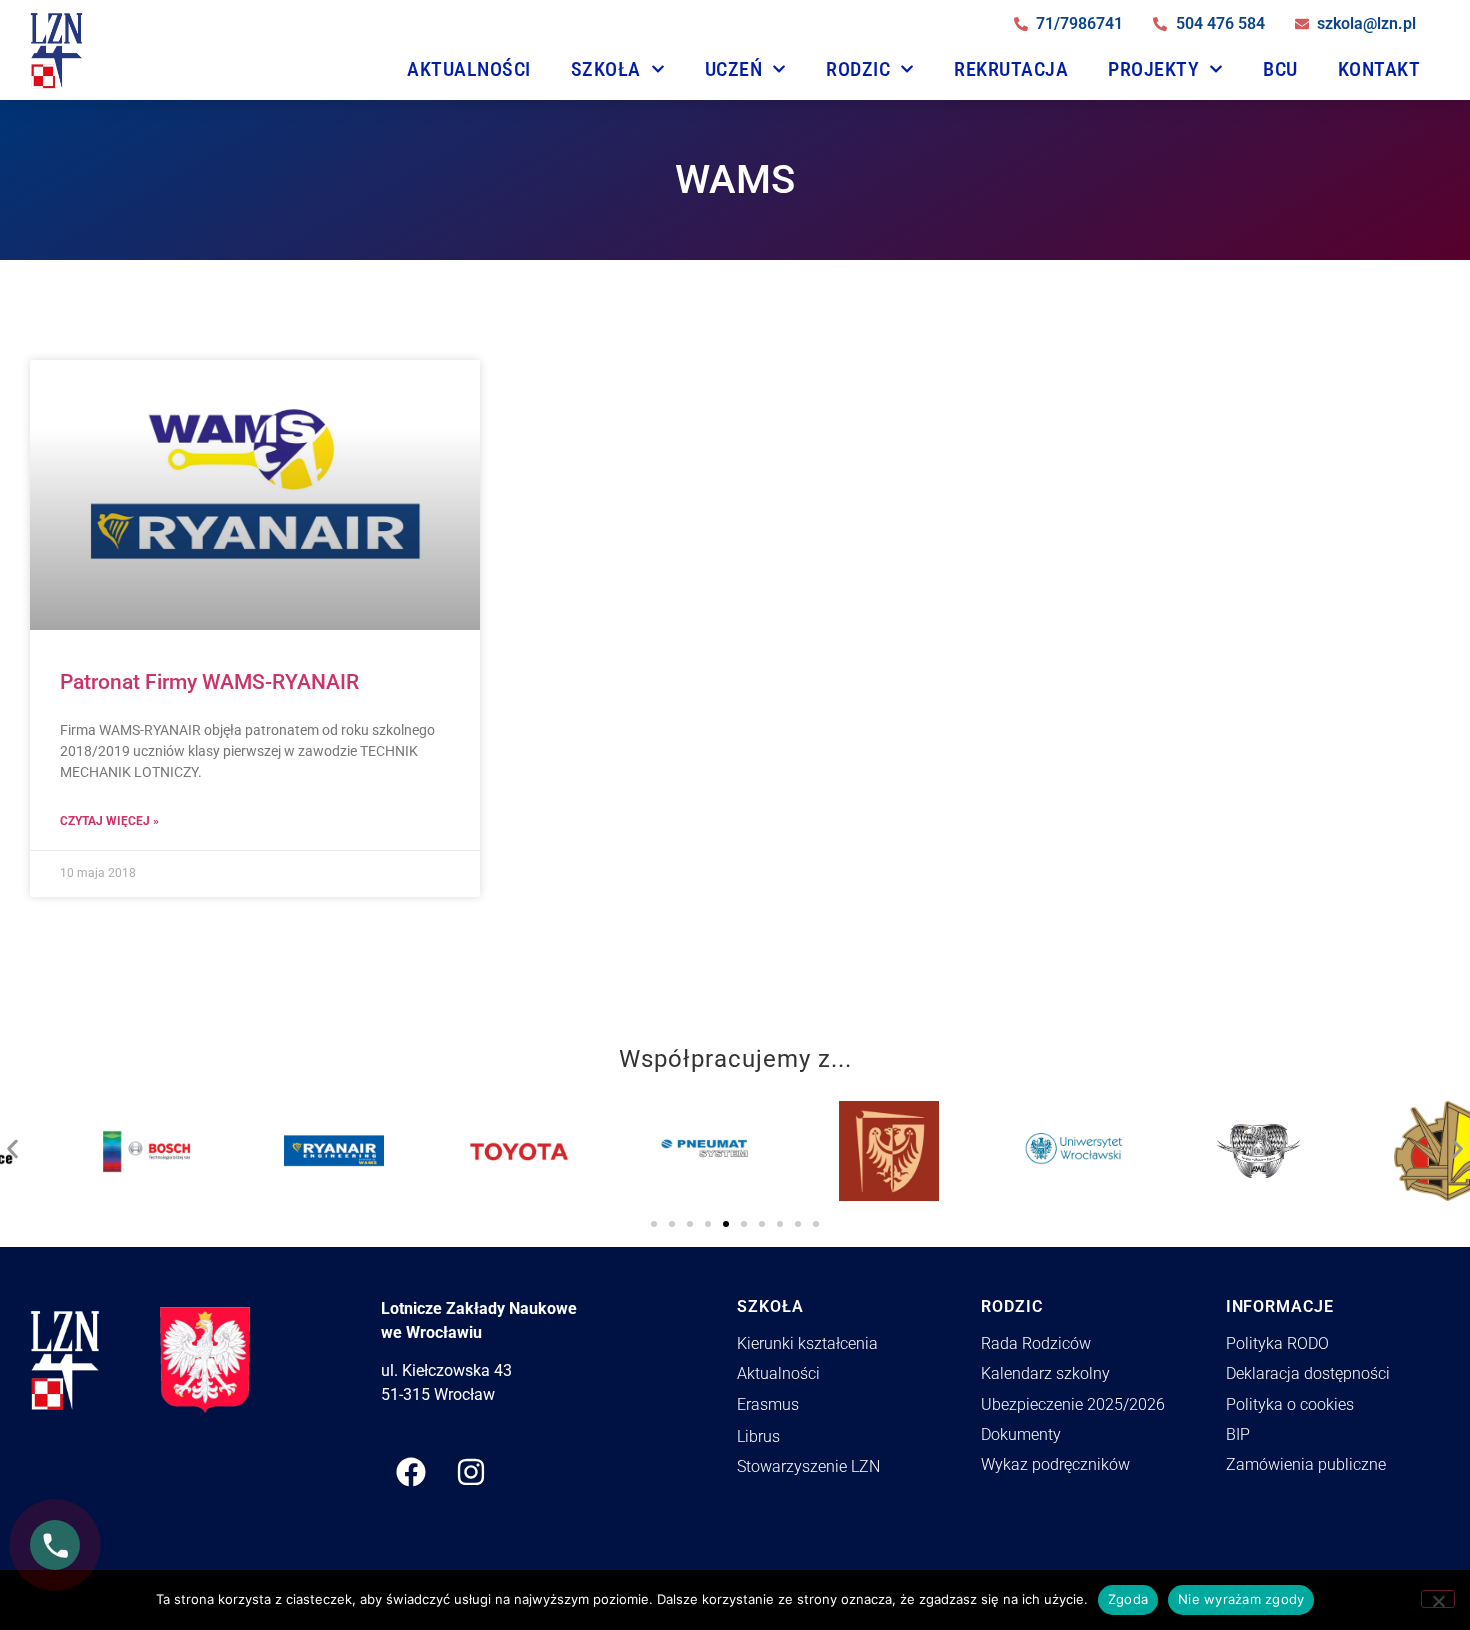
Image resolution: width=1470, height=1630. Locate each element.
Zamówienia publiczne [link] (1306, 1464)
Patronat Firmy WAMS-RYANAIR (209, 682)
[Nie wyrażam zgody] (1438, 1599)
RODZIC (858, 69)
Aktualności (469, 69)
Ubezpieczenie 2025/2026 (1073, 1404)
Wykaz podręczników (1055, 1464)
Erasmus (768, 1404)
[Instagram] (471, 1472)
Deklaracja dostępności (1308, 1373)
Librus (758, 1436)
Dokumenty (1021, 1434)
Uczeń (734, 69)
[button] (12, 1143)
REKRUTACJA (1011, 69)
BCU (1280, 69)
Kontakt (1379, 69)
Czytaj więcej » (109, 821)
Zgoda (1128, 1599)
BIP (1238, 1434)
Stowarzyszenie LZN (808, 1466)
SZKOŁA (606, 69)
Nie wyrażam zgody (1241, 1599)
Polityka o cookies (1290, 1404)
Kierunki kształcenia (807, 1343)
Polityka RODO (1277, 1343)
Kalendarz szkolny (1045, 1373)
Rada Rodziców (1036, 1343)
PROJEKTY (1153, 69)
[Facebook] (411, 1472)
